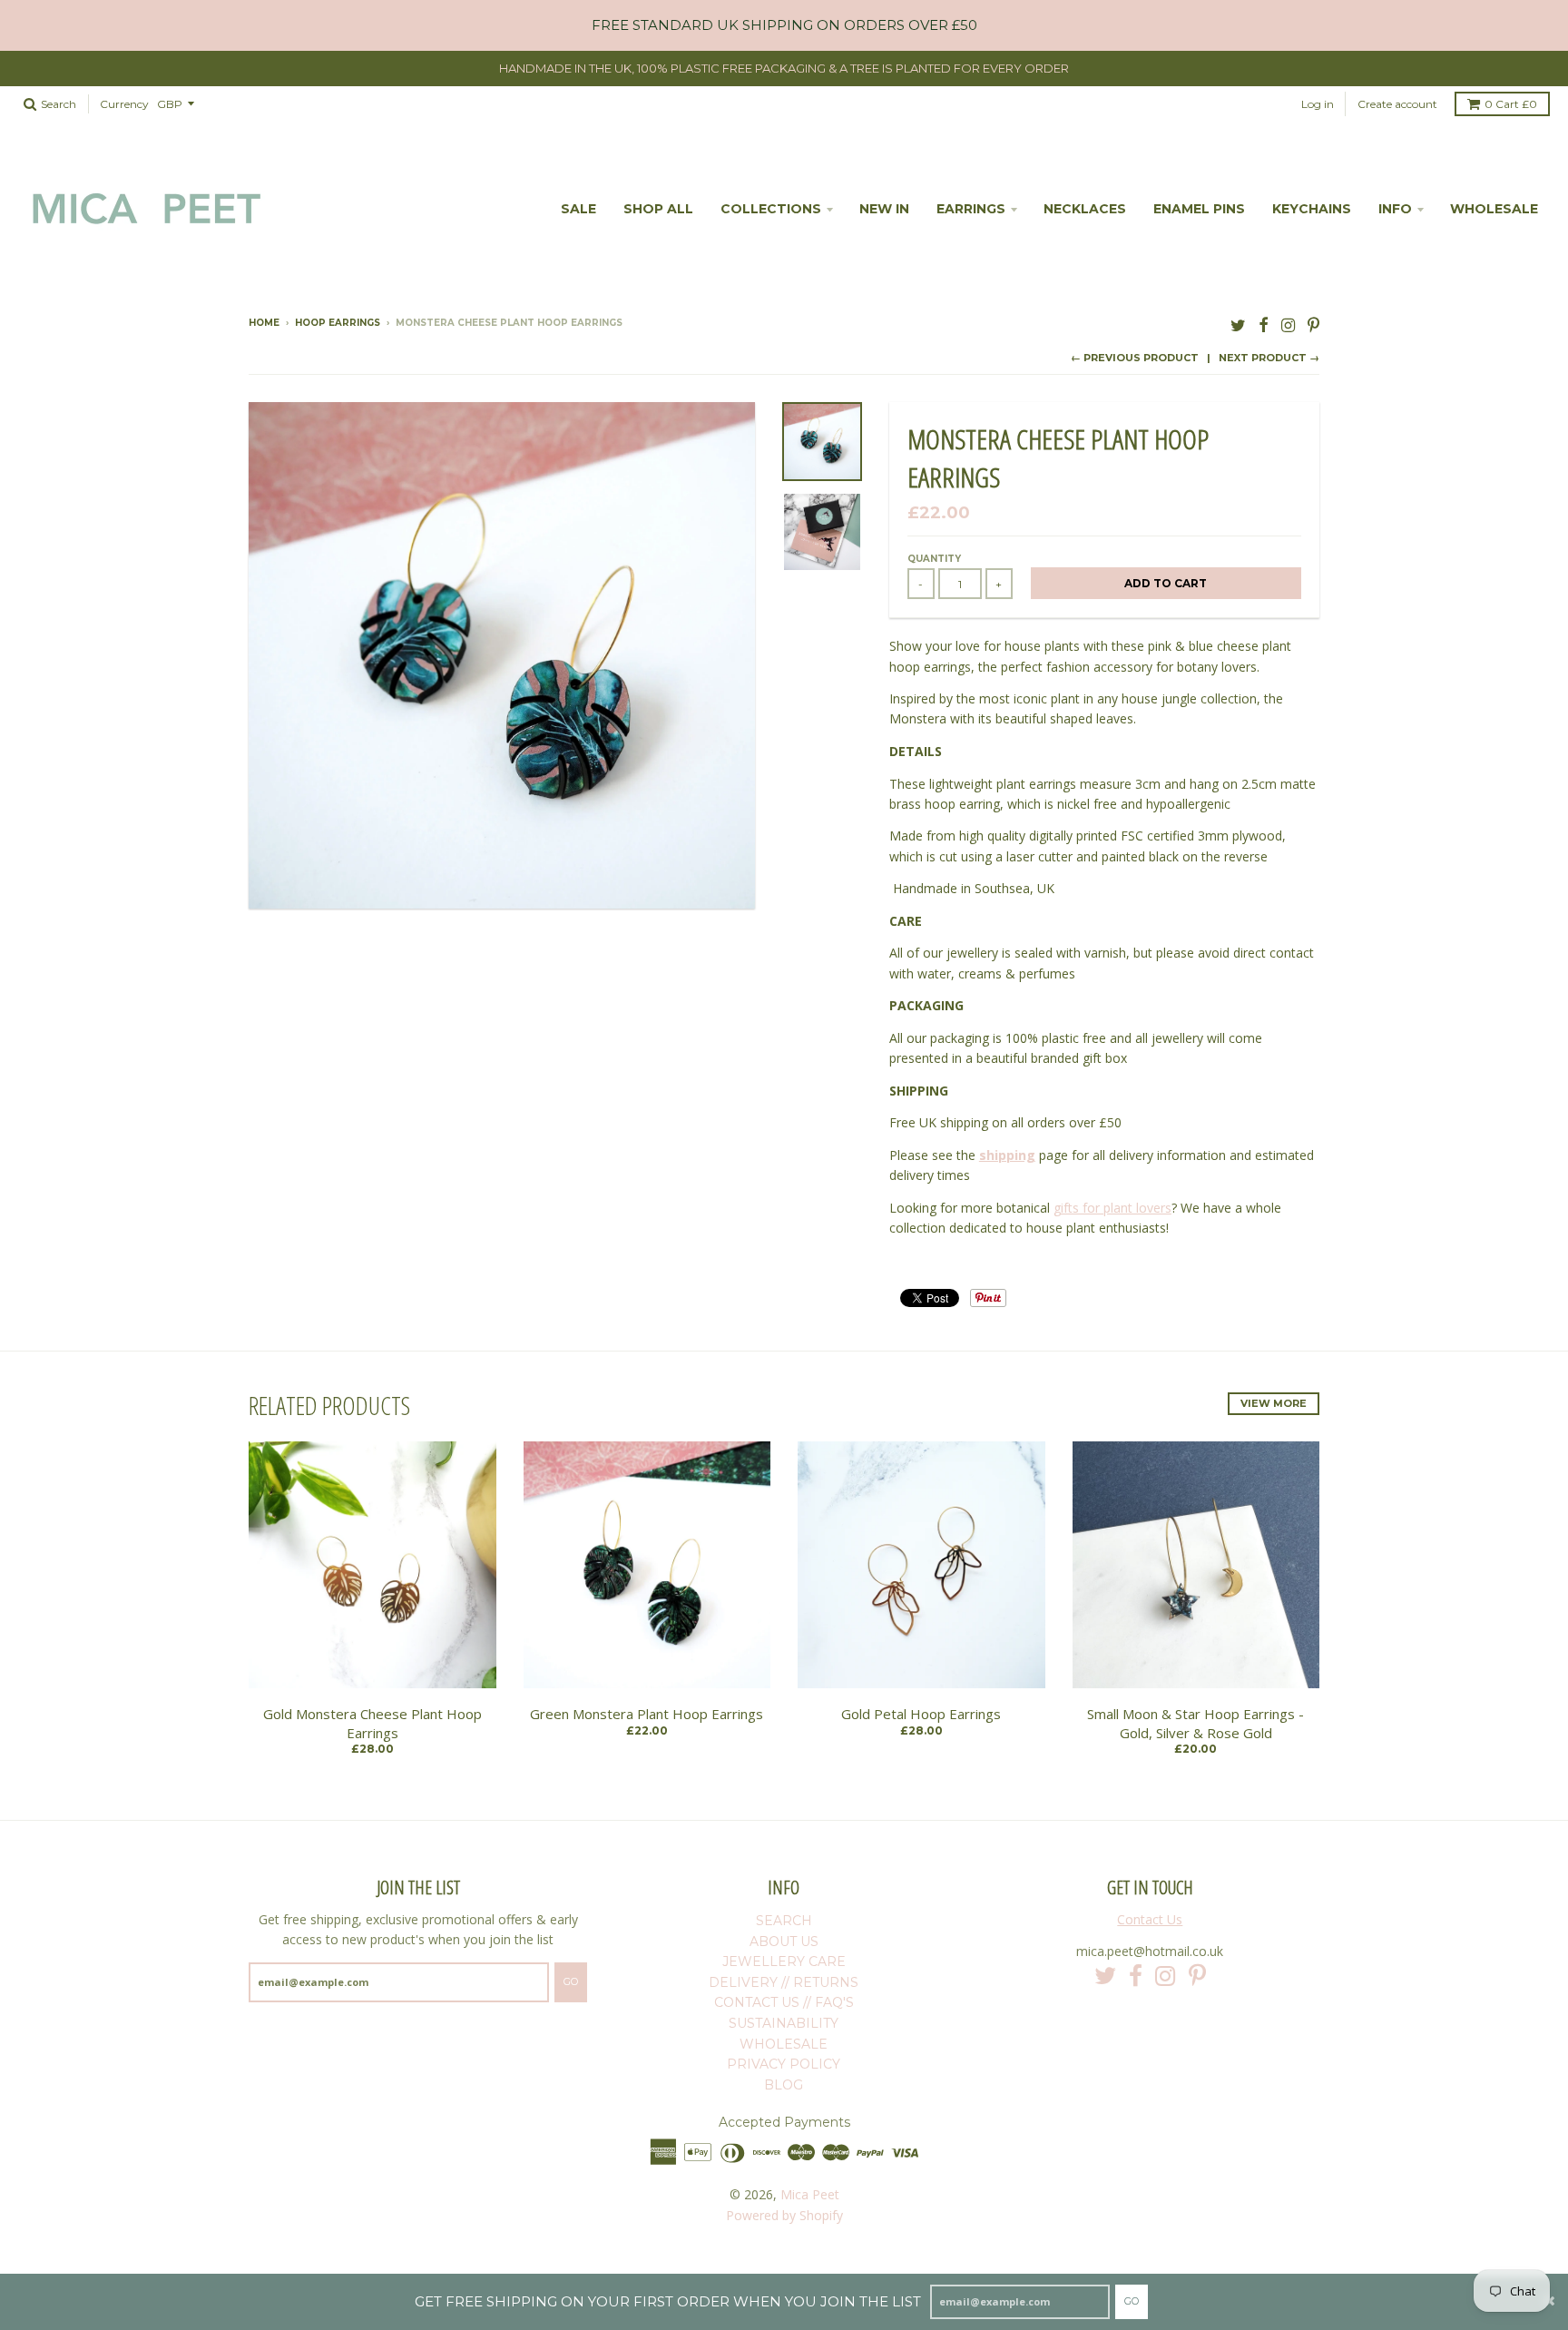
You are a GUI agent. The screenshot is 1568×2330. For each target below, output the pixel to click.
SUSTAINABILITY (784, 2023)
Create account (1397, 104)
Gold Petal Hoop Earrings (921, 1714)
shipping (1007, 1155)
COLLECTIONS (771, 209)
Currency (124, 104)
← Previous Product (1135, 358)
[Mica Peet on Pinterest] (1313, 324)
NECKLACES (1085, 209)
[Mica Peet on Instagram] (1288, 324)
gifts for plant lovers (1112, 1208)
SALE (578, 209)
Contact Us (1150, 1919)
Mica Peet (810, 2194)
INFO (1395, 209)
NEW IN (884, 209)
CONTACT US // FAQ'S (784, 2002)
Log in (1318, 104)
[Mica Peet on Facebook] (1264, 324)
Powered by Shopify (784, 2215)
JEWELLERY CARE (784, 1961)
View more (1274, 1403)
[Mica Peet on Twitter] (1238, 324)
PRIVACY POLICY (784, 2064)
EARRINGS (971, 209)
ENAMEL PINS (1199, 209)
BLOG (784, 2085)
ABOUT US (784, 1942)
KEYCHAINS (1312, 209)
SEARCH (784, 1921)
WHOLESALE (1494, 209)
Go (1132, 2301)
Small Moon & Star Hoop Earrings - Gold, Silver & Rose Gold (1196, 1723)
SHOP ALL (658, 209)
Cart (1511, 104)
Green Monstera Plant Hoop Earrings (647, 1714)
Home (264, 323)
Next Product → (1269, 358)
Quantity (934, 559)
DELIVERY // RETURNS (784, 1982)
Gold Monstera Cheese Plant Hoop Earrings (372, 1723)
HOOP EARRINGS (338, 323)
